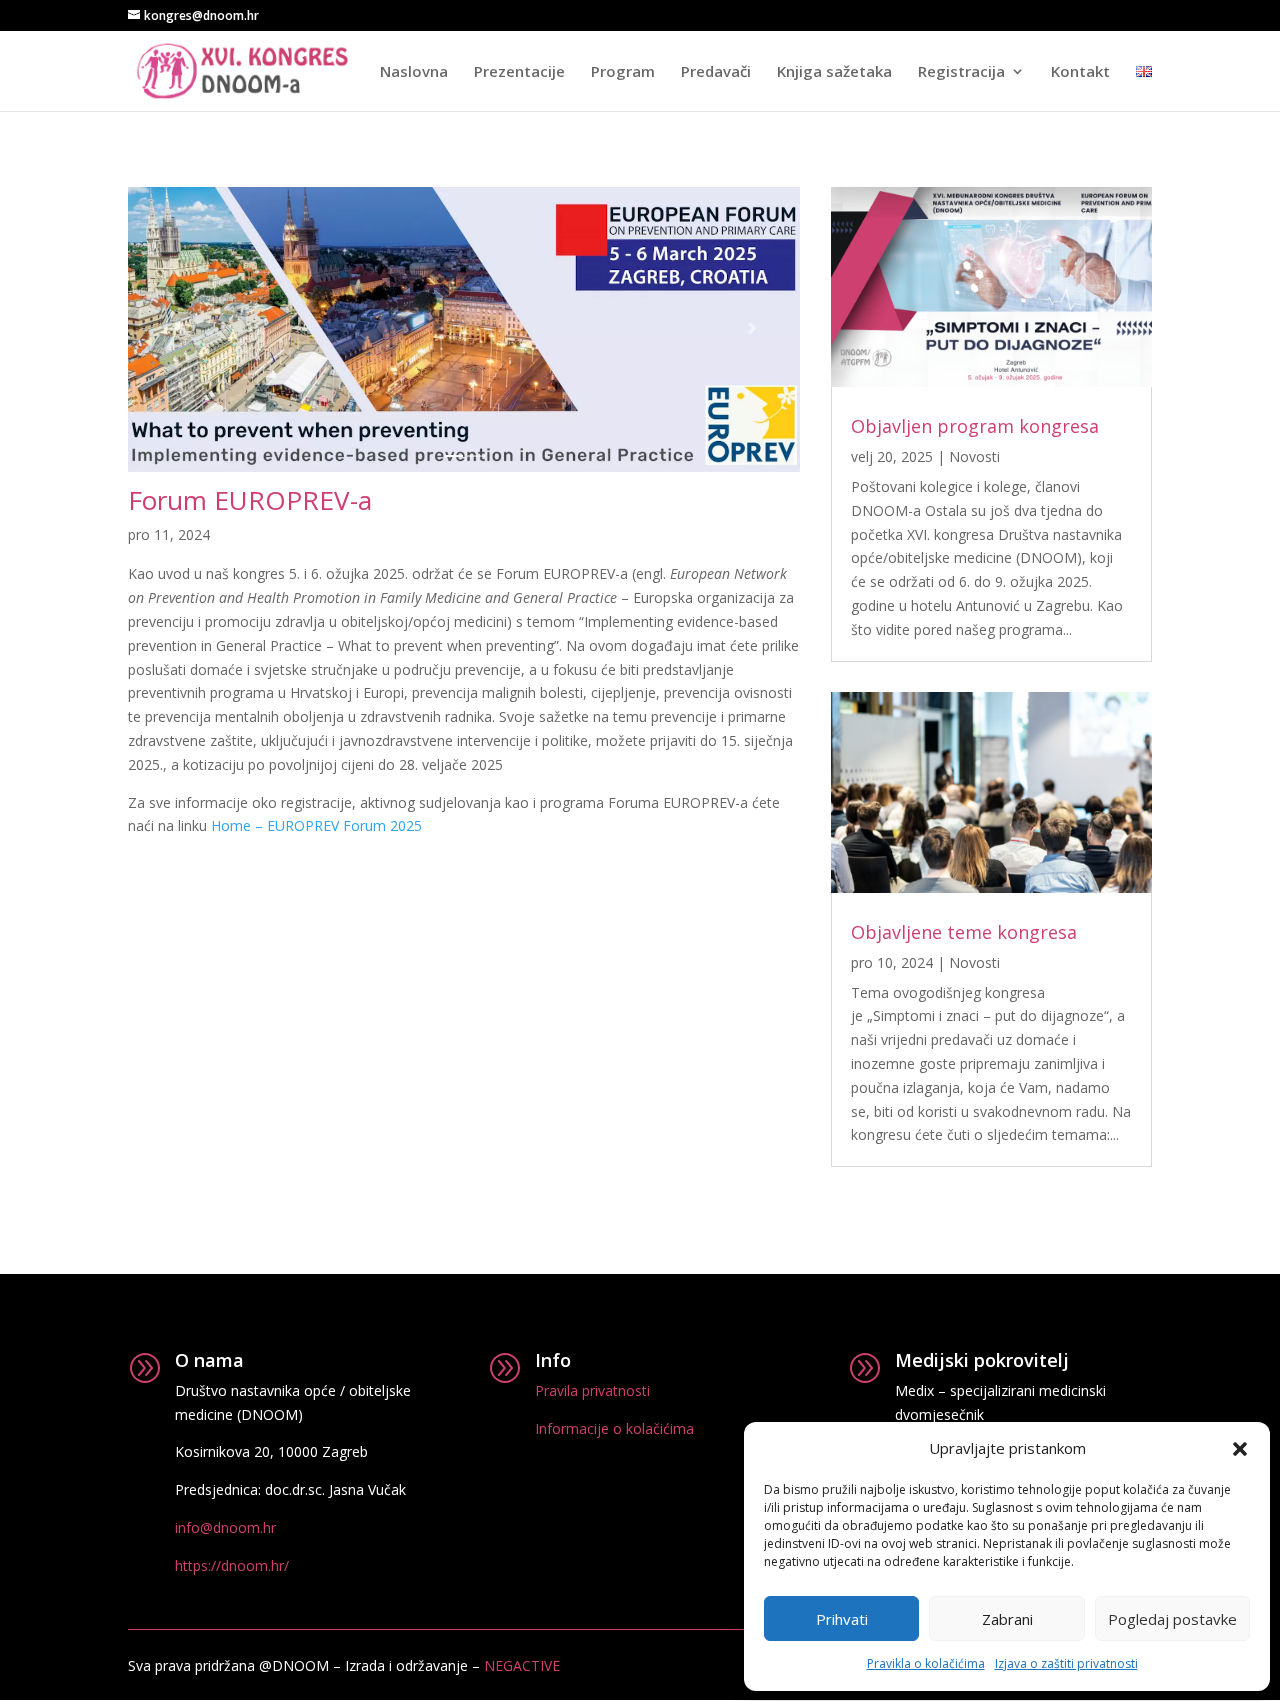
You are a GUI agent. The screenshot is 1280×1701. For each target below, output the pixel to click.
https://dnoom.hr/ (232, 1565)
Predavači (716, 72)
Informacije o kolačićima (614, 1428)
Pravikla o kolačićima (926, 1663)
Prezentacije (519, 72)
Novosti (974, 456)
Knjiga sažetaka (834, 72)
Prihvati (842, 1619)
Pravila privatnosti (592, 1390)
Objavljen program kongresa (975, 426)
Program (623, 72)
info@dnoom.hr (225, 1527)
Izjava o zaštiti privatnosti (1066, 1663)
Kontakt (1080, 72)
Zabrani (1007, 1619)
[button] (1240, 1449)
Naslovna (414, 72)
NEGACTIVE (522, 1665)
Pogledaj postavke (1172, 1619)
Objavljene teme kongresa (964, 932)
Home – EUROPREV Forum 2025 (316, 825)
